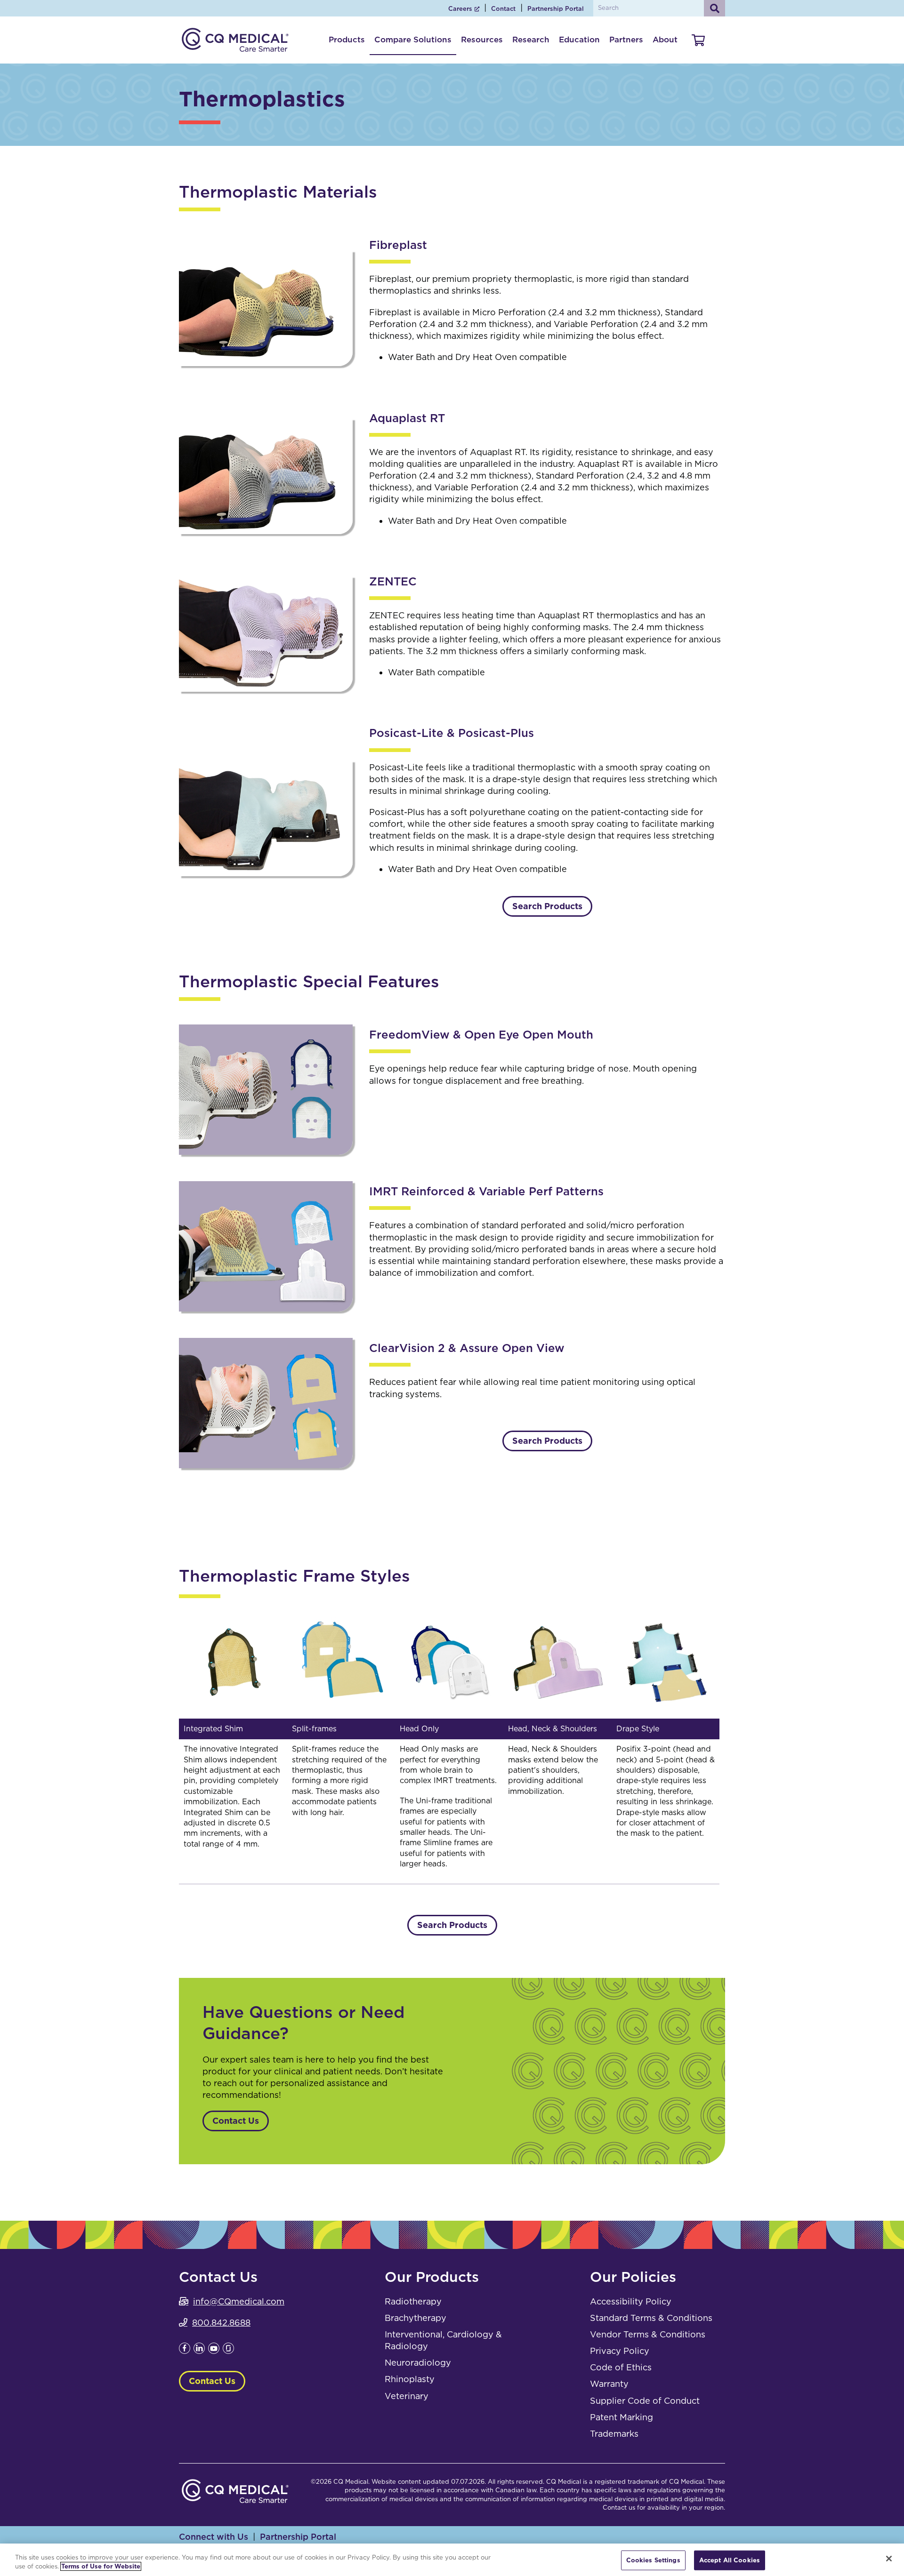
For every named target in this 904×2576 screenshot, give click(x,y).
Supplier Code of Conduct (645, 2401)
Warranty (609, 2384)
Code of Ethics (621, 2367)
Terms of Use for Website (101, 2566)
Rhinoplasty (410, 2379)
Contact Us (236, 2121)
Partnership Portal (556, 9)
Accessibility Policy (631, 2301)
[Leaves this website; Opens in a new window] (185, 2351)
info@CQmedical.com (239, 2301)
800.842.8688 (221, 2323)
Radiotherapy (413, 2301)
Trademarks (614, 2434)
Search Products (547, 906)
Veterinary (407, 2396)
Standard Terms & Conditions (651, 2318)
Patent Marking (621, 2417)
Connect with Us (214, 2537)
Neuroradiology (418, 2363)
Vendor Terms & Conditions (648, 2334)
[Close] (889, 2559)
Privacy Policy (620, 2351)
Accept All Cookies (730, 2560)
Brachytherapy (416, 2318)
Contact (503, 9)
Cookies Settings (653, 2560)
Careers (460, 9)
